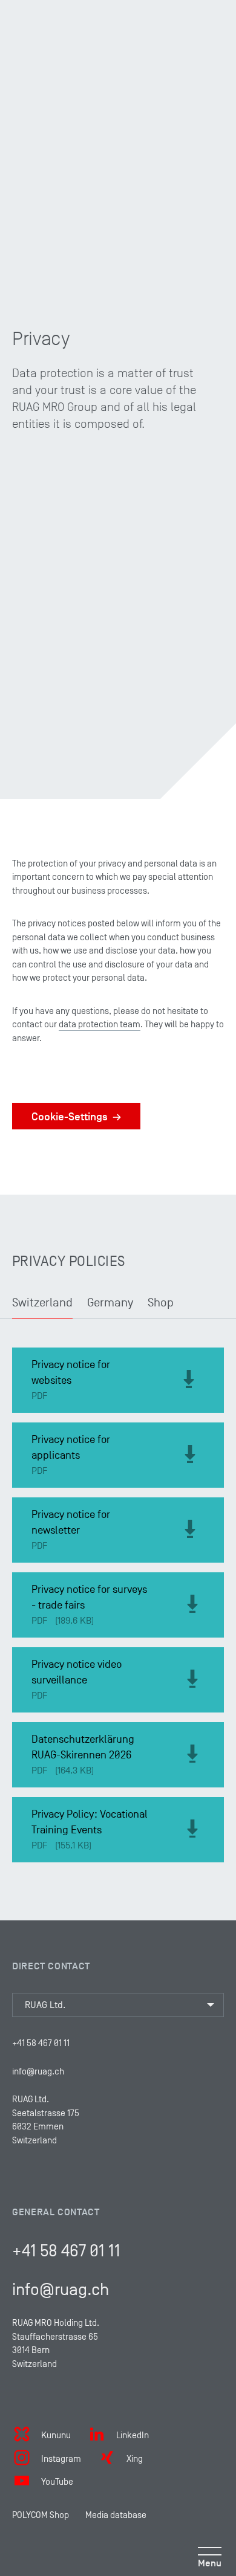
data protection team (100, 1024)
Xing (135, 2458)
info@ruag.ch (38, 2071)
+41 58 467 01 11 (41, 2043)
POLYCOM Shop (41, 2515)
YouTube (57, 2481)
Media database (116, 2515)
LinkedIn (133, 2435)
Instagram (61, 2458)
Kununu (56, 2435)
